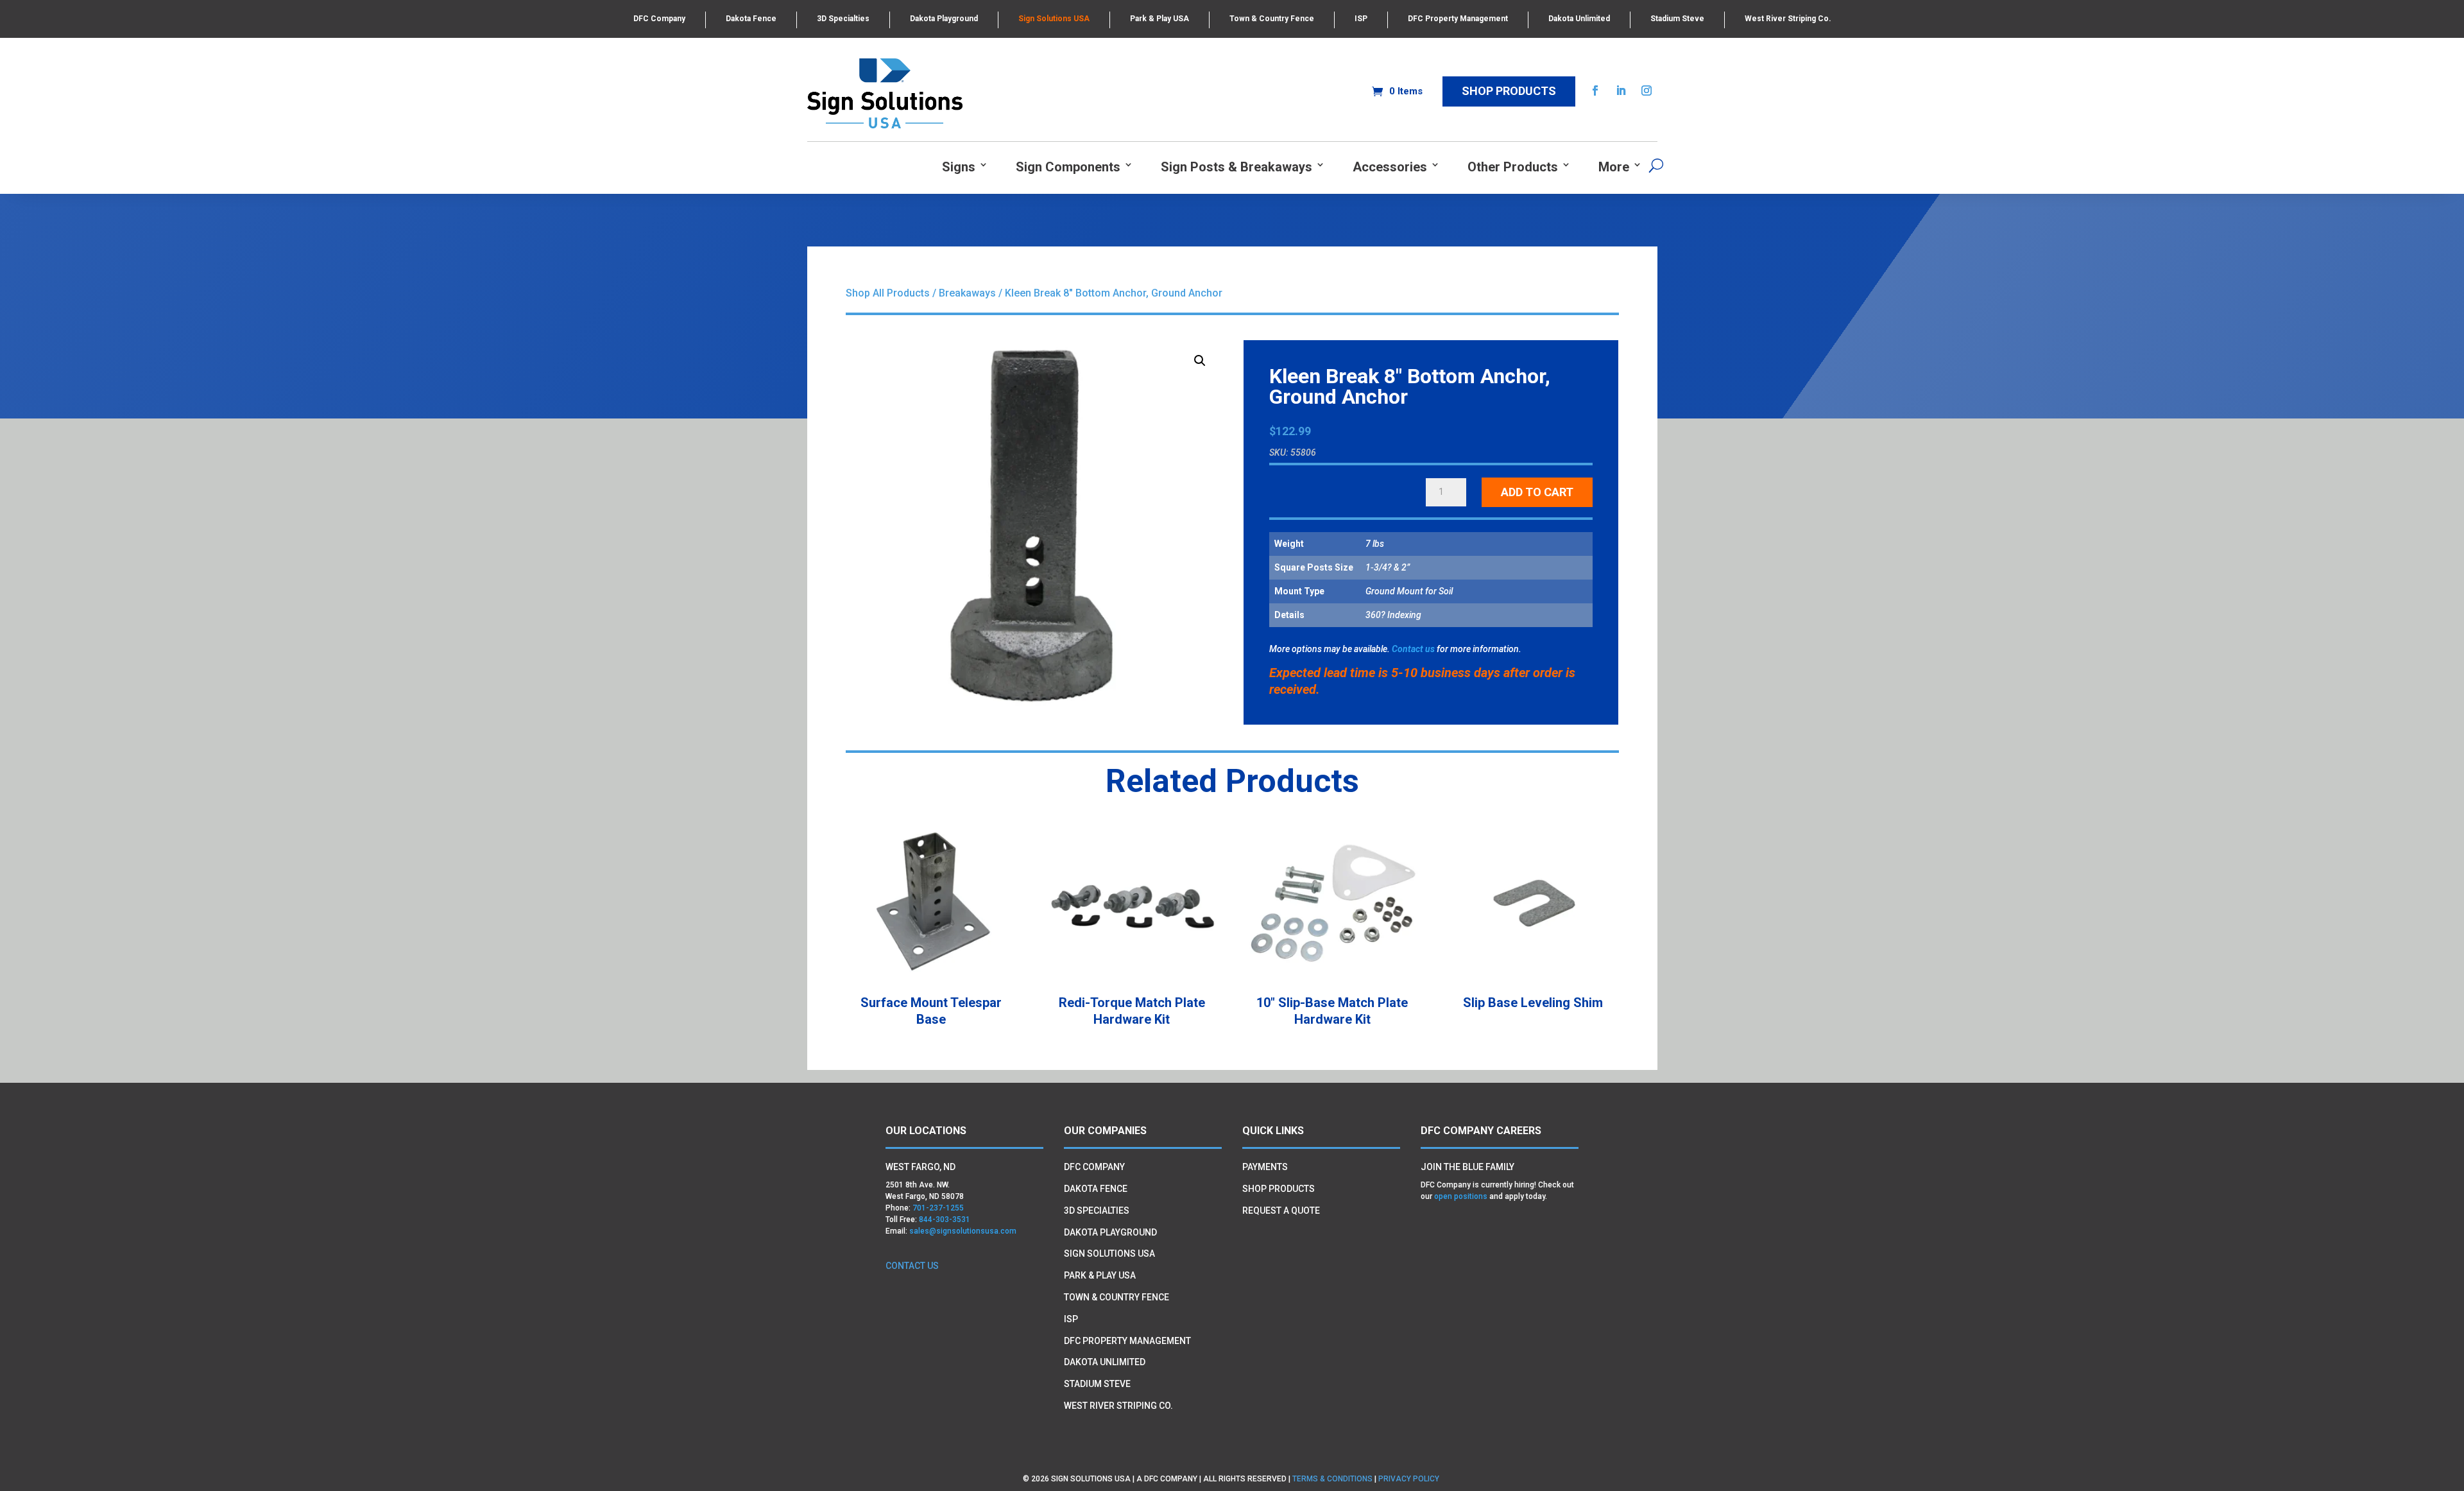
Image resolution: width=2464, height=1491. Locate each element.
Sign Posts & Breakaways (1236, 167)
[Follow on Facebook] (1595, 90)
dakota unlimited (1105, 1362)
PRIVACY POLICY (1410, 1479)
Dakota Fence (751, 19)
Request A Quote (1281, 1211)
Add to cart (1537, 492)
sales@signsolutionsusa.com (963, 1231)
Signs (959, 167)
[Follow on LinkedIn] (1621, 90)
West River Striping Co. (1788, 19)
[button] (1200, 361)
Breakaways (967, 293)
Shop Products (1509, 91)
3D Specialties (843, 19)
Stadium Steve (1677, 19)
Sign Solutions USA (1054, 19)
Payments (1265, 1167)
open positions (1461, 1196)
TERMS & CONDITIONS (1332, 1479)
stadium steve (1097, 1384)
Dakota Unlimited (1579, 19)
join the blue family (1467, 1167)
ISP (1361, 19)
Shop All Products (888, 293)
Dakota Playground (944, 19)
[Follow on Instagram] (1647, 90)
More (1614, 167)
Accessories (1390, 167)
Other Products (1513, 167)
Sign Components (1068, 167)
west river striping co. (1118, 1406)
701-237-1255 (938, 1208)
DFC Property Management (1458, 19)
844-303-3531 (945, 1220)
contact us (912, 1266)
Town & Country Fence (1272, 19)
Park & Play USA (1159, 19)
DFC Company (659, 19)
